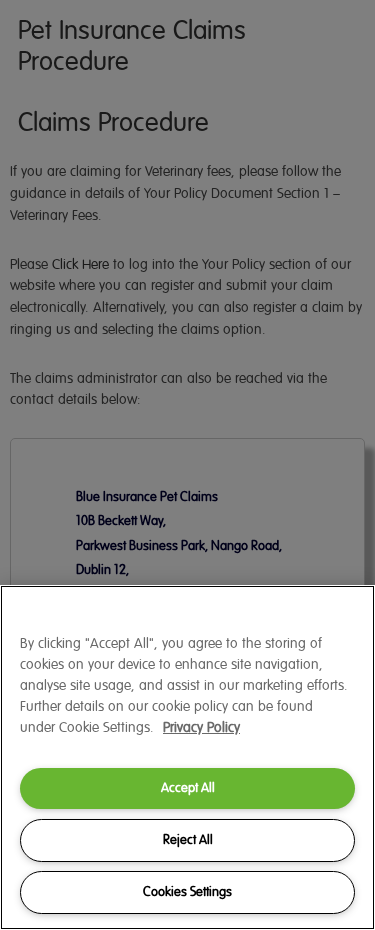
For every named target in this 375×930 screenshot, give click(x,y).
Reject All (188, 840)
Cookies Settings (187, 892)
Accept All (188, 788)
